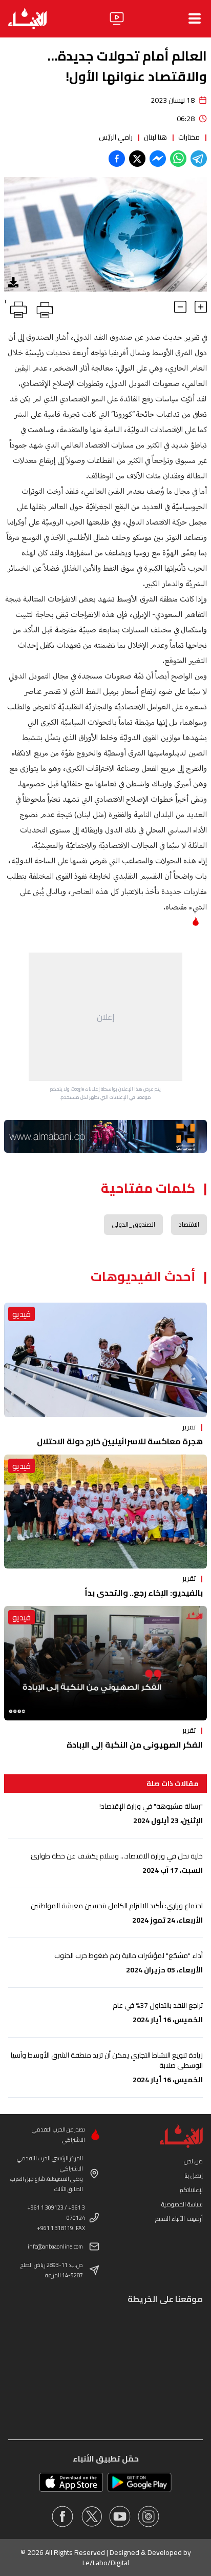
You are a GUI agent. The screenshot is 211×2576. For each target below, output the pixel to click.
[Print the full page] (43, 308)
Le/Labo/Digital (106, 2563)
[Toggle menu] (195, 18)
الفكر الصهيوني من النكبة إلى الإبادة (135, 1745)
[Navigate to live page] (117, 18)
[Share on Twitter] (137, 159)
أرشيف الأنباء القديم (179, 2219)
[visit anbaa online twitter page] (91, 2516)
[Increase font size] (201, 307)
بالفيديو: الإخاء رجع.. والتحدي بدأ (144, 1593)
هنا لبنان (155, 137)
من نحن (193, 2161)
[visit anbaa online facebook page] (62, 2516)
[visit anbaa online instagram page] (149, 2516)
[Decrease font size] (180, 307)
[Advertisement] (105, 1017)
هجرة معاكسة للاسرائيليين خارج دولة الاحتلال (120, 1441)
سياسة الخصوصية (182, 2204)
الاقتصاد (189, 1224)
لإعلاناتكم (191, 2190)
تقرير (189, 1427)
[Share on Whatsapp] (178, 159)
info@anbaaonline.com (55, 2246)
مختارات (189, 137)
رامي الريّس (116, 137)
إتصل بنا (194, 2175)
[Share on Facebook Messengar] (158, 159)
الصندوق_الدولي (133, 1224)
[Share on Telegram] (199, 159)
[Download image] (13, 282)
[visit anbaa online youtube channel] (120, 2516)
